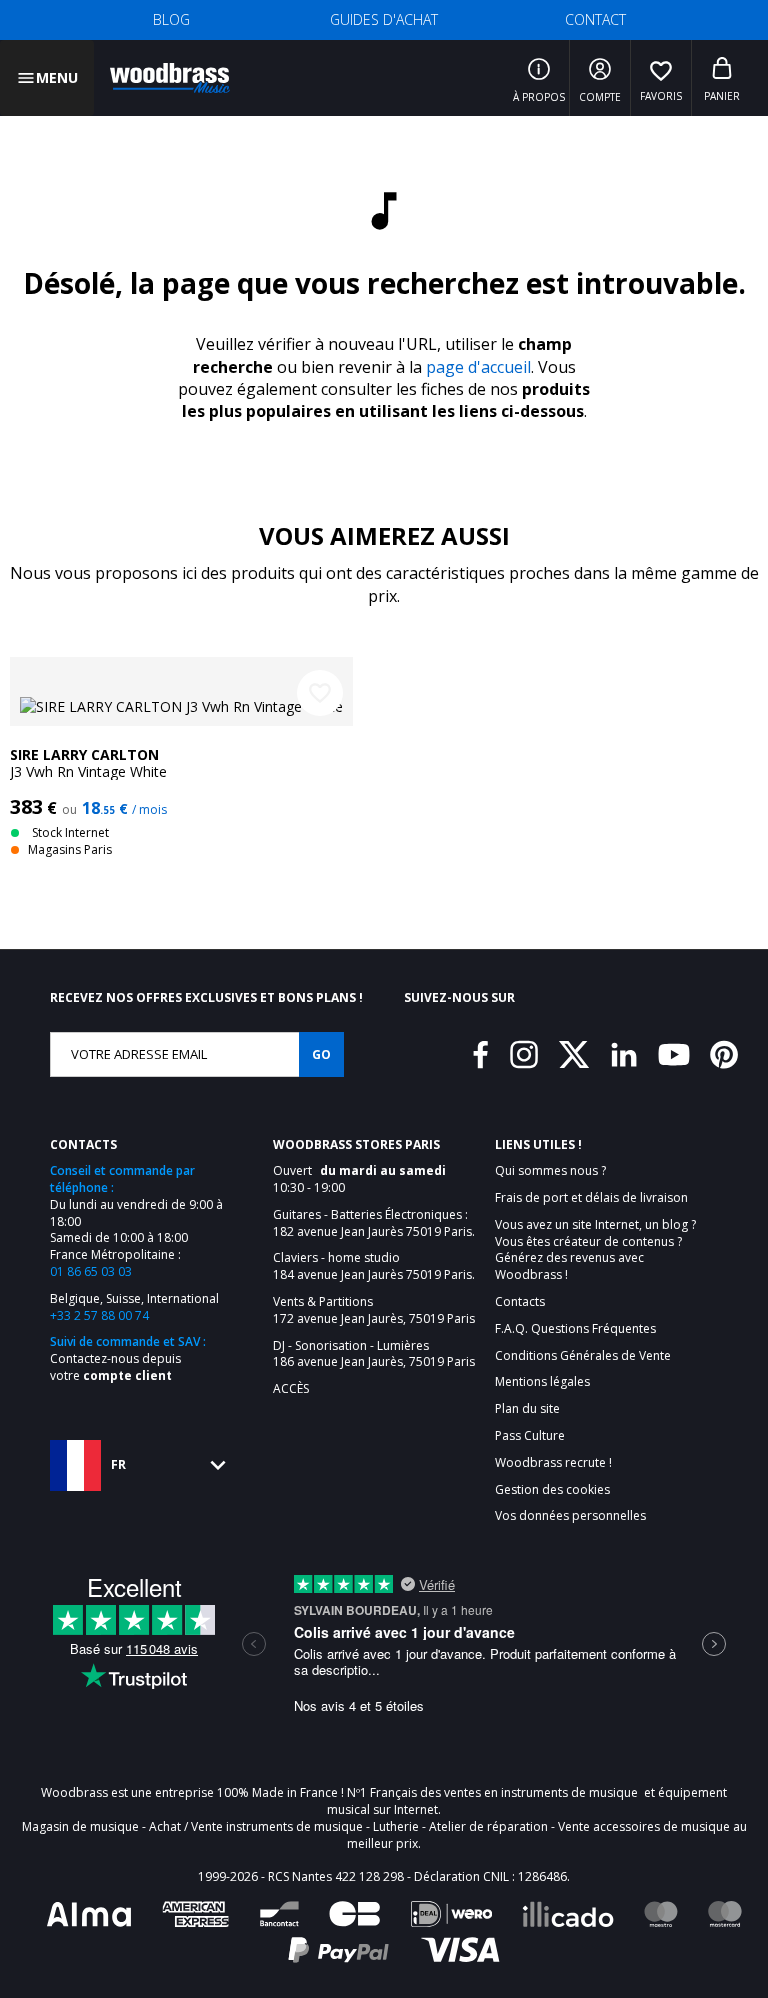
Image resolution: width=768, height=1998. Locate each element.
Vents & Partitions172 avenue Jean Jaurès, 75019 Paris (374, 1310)
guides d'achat (384, 19)
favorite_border (320, 693)
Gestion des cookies (552, 1490)
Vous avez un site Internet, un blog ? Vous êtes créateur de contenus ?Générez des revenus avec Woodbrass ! (595, 1250)
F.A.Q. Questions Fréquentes (575, 1329)
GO (321, 1054)
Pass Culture (530, 1436)
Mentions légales (542, 1382)
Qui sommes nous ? (550, 1171)
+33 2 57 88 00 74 (99, 1315)
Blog (171, 19)
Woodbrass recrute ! (553, 1463)
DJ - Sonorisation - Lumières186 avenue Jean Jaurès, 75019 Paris (374, 1354)
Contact (595, 19)
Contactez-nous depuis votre (115, 1367)
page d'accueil (478, 367)
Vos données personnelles (570, 1516)
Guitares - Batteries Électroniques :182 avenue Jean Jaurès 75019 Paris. (374, 1223)
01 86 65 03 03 (91, 1271)
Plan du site (527, 1409)
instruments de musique (569, 1792)
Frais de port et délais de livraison (591, 1198)
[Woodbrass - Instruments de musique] (170, 78)
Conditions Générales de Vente (583, 1356)
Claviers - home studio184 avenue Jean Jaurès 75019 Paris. (374, 1266)
